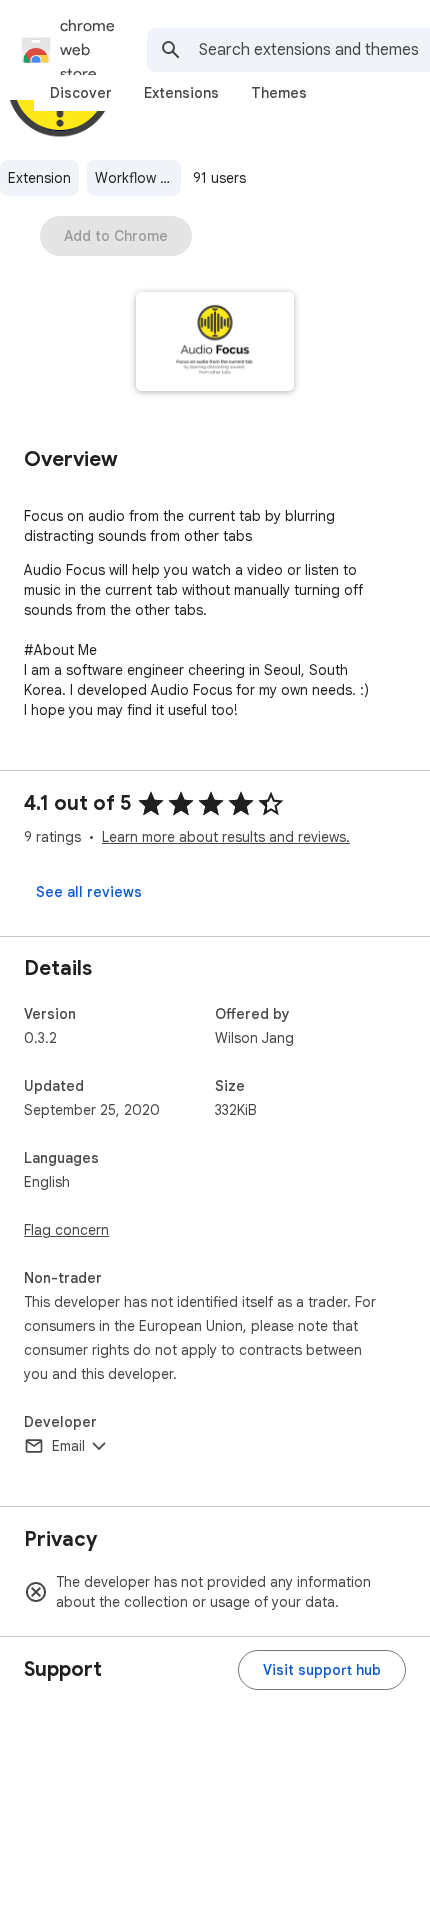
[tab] (81, 93)
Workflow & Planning (138, 178)
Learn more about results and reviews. (226, 837)
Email (68, 1446)
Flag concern (66, 1230)
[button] (215, 343)
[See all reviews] (89, 892)
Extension (39, 178)
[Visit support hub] (322, 1670)
